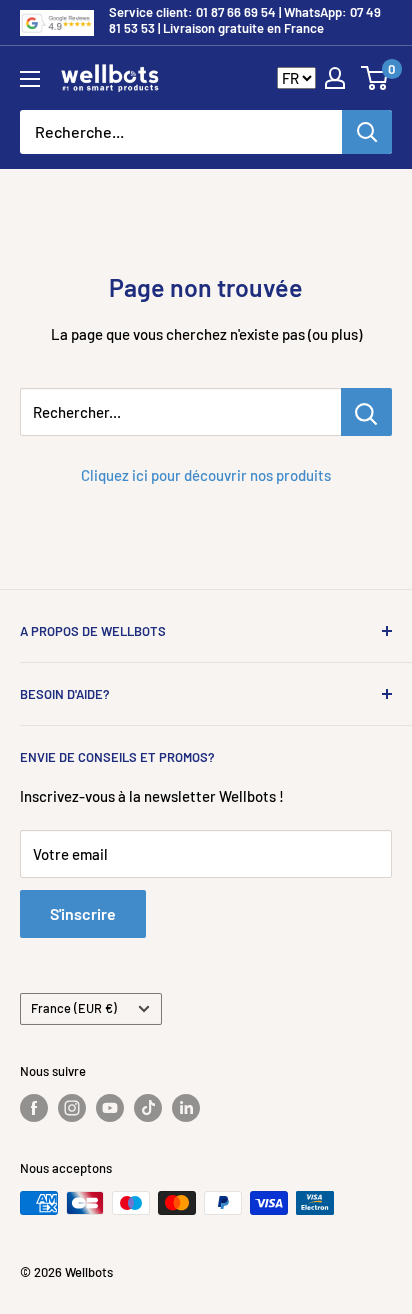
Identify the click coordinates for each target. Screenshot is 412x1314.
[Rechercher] (367, 132)
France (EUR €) (74, 1008)
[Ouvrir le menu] (30, 79)
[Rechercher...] (366, 412)
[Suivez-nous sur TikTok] (148, 1108)
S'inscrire (83, 913)
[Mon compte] (335, 78)
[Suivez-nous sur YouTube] (110, 1108)
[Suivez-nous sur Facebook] (34, 1108)
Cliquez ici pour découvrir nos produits (206, 475)
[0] (375, 78)
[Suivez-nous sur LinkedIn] (186, 1108)
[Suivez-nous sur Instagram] (72, 1108)
